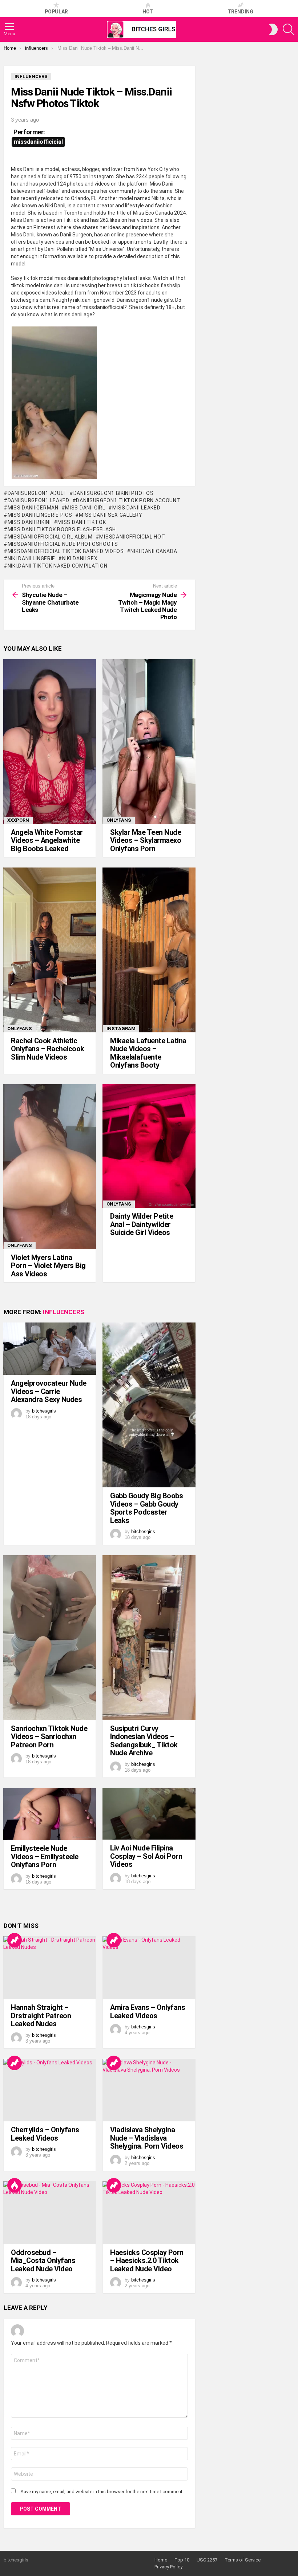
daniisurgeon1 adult (37, 493)
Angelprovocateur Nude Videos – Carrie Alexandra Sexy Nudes (49, 1391)
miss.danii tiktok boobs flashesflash (62, 529)
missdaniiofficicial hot (132, 537)
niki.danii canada (154, 551)
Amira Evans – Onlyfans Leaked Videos (148, 2012)
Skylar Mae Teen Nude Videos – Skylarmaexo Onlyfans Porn (146, 840)
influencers (64, 1312)
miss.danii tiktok (82, 522)
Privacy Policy (168, 2567)
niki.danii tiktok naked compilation (57, 566)
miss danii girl (85, 508)
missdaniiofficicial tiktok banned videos (66, 551)
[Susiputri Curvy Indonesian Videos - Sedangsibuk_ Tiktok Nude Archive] (149, 1638)
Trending (240, 12)
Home (161, 2560)
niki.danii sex (80, 558)
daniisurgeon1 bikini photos (114, 493)
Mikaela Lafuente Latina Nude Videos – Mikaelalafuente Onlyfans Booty (148, 1053)
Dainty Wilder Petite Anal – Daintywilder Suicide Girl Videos (142, 1224)
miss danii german (33, 508)
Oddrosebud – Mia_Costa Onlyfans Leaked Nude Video (43, 2261)
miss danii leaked (136, 508)
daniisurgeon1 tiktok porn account (128, 500)
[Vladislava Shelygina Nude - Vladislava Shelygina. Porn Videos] (149, 2090)
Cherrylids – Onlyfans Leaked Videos (45, 2134)
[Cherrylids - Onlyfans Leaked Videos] (50, 2090)
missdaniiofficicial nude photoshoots (63, 544)
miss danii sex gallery (110, 515)
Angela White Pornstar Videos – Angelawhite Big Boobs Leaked (47, 840)
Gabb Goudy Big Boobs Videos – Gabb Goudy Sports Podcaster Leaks (146, 1508)
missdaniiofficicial (38, 142)
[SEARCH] (289, 29)
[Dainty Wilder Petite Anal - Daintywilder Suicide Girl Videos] (149, 1146)
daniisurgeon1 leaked (39, 500)
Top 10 (182, 2560)
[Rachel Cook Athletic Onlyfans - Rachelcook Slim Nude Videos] (50, 950)
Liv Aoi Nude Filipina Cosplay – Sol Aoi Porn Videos (146, 1856)
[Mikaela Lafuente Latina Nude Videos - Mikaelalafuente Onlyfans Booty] (149, 950)
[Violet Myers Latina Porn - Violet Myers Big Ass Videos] (50, 1167)
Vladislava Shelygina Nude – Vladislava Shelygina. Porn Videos (147, 2138)
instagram (121, 1029)
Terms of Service (243, 2560)
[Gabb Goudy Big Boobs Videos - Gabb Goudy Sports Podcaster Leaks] (149, 1405)
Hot (148, 12)
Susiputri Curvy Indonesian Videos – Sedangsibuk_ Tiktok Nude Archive (144, 1741)
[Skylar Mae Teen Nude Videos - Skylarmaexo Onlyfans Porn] (149, 741)
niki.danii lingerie (31, 558)
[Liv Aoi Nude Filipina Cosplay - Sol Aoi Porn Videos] (149, 1814)
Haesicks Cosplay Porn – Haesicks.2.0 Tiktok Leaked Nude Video (147, 2261)
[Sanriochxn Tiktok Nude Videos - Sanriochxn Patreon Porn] (50, 1638)
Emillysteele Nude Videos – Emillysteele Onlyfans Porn (45, 1856)
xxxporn (18, 820)
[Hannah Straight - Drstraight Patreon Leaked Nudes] (50, 1968)
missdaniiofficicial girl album (50, 537)
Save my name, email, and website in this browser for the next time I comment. (102, 2492)
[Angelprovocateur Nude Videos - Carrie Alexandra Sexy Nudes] (50, 1349)
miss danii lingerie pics (40, 515)
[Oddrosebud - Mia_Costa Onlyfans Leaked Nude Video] (50, 2213)
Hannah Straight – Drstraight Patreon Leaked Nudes (41, 2016)
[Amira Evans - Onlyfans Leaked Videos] (149, 1968)
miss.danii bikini (29, 522)
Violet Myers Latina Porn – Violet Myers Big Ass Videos (48, 1266)
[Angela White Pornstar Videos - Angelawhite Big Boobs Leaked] (50, 741)
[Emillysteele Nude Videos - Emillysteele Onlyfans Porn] (50, 1814)
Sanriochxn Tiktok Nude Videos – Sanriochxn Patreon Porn (49, 1737)
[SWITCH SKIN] (273, 29)
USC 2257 (207, 2560)
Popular (56, 12)
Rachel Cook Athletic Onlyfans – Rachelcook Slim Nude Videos (48, 1049)
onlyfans (119, 820)
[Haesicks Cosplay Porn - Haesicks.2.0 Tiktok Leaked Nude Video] (149, 2213)
